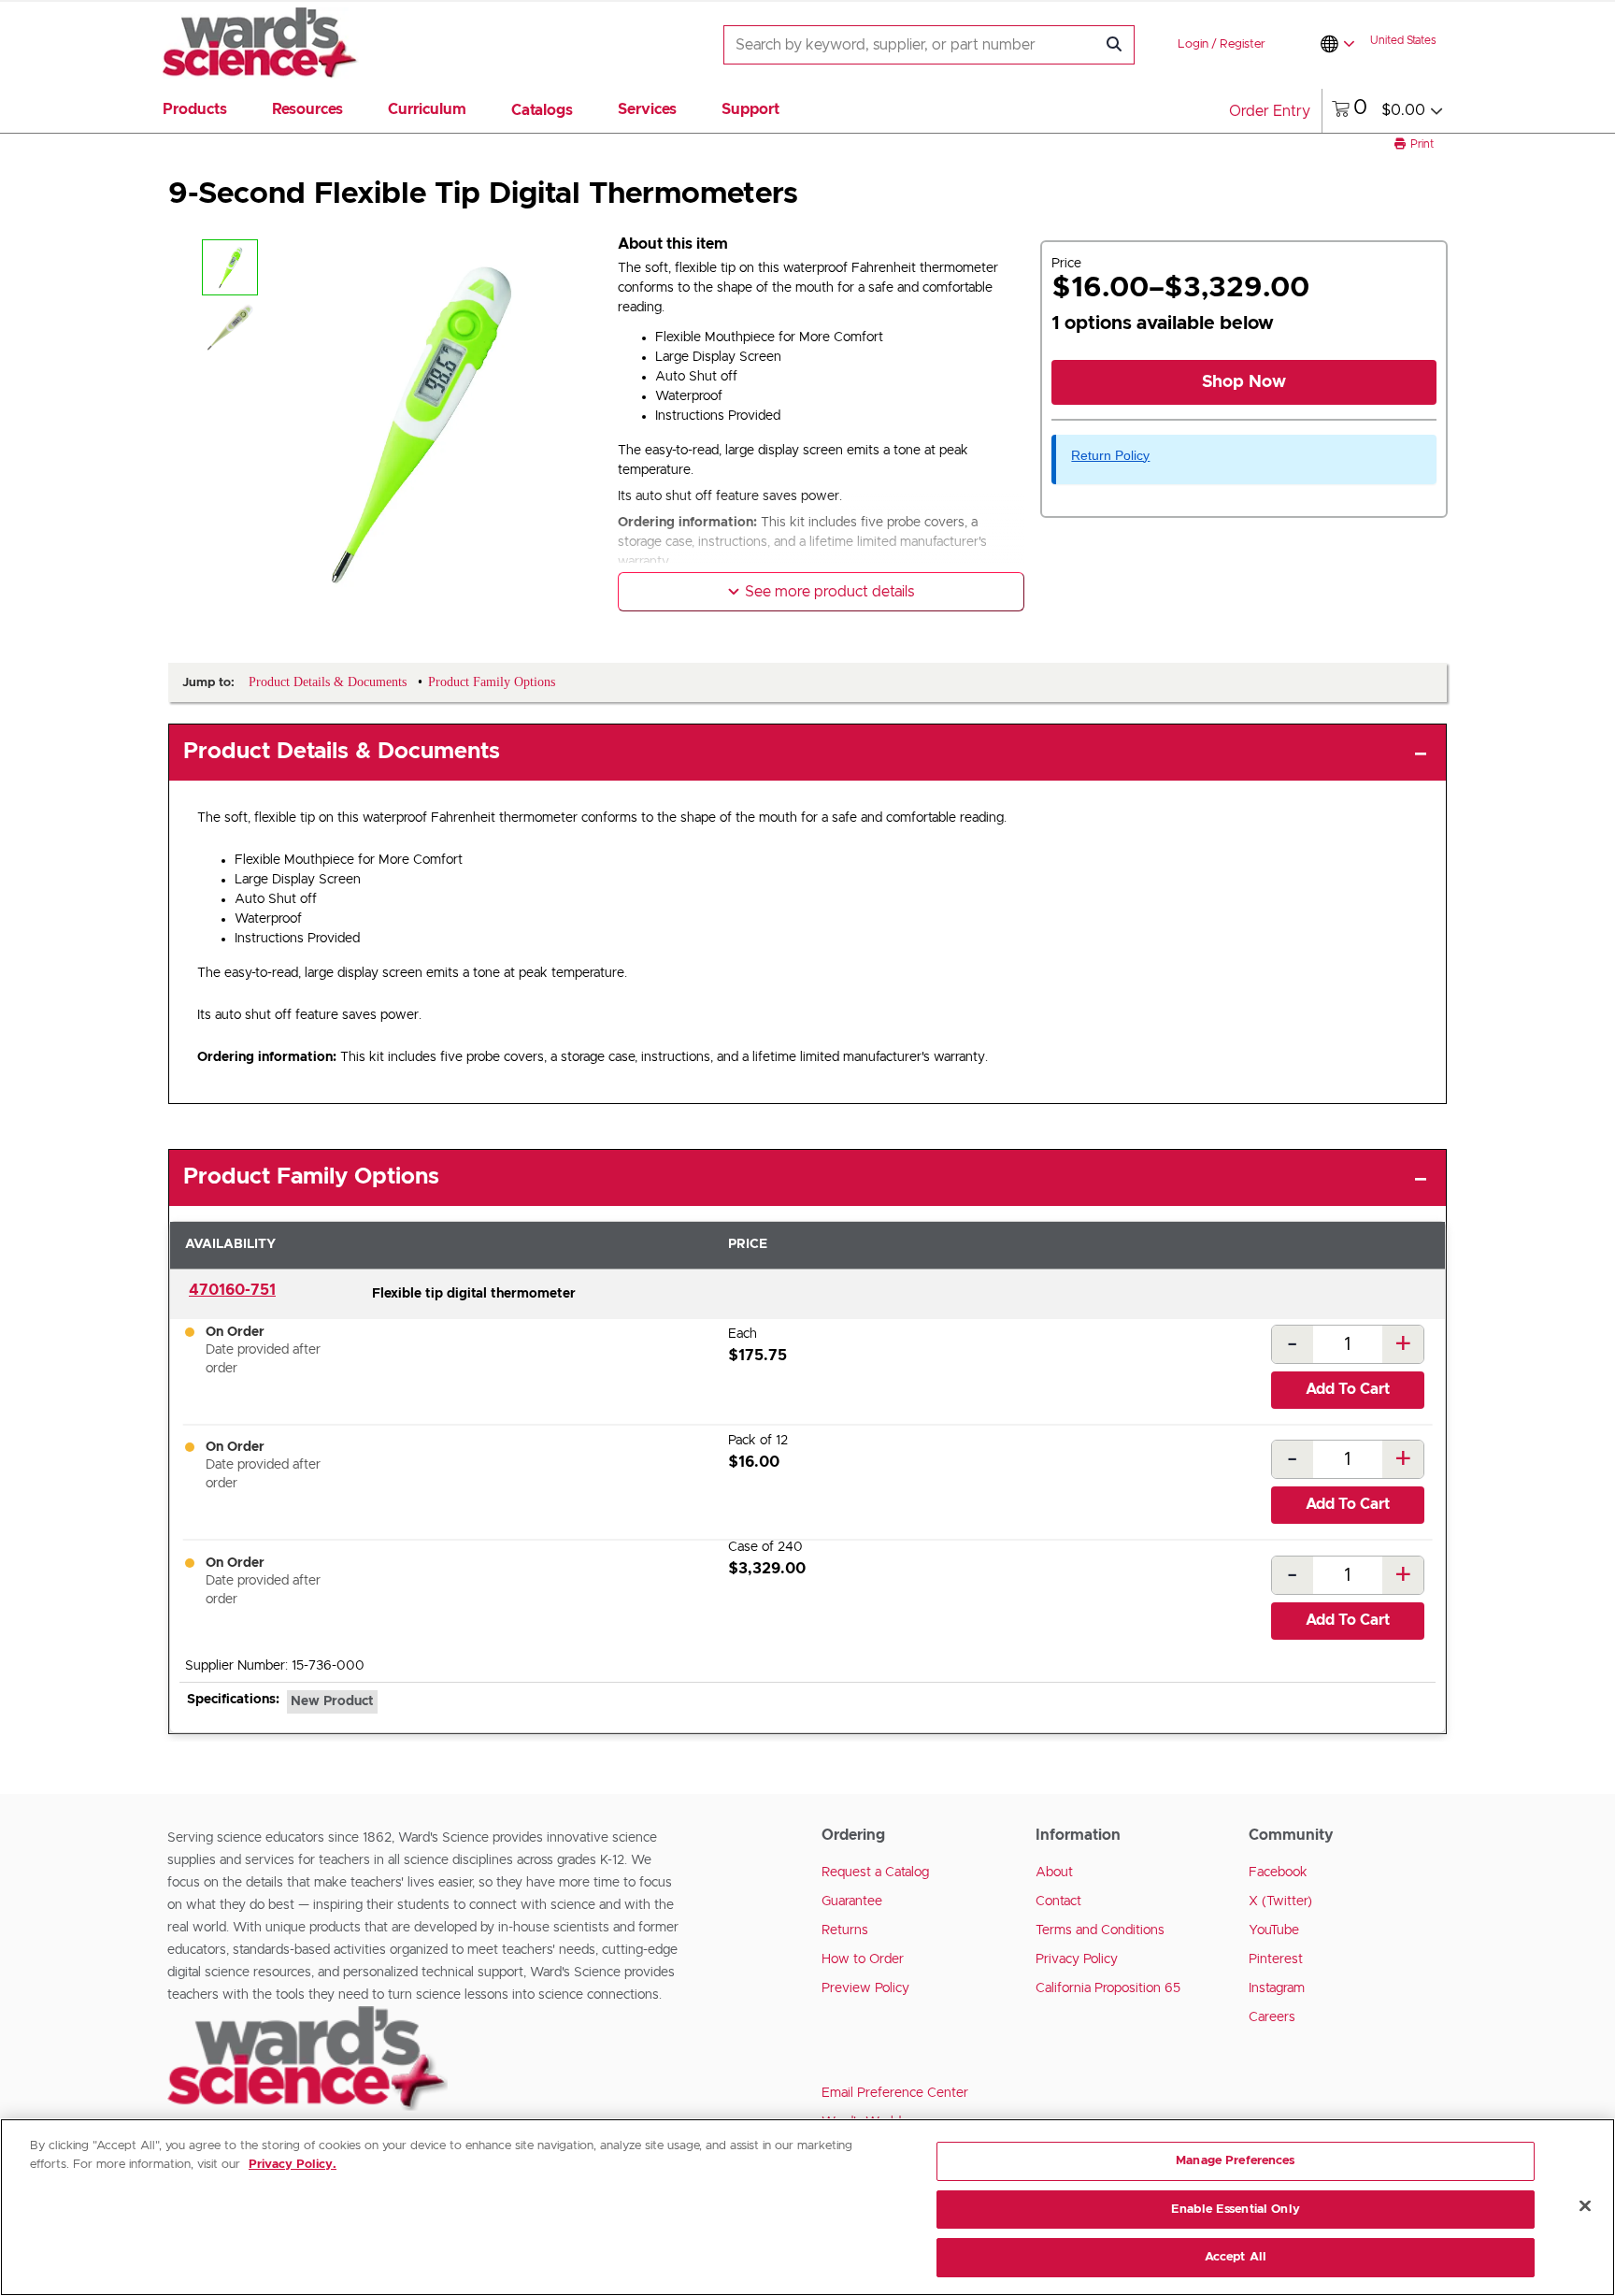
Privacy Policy (1077, 1959)
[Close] (1585, 2206)
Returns (845, 1930)
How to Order (863, 1959)
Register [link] (1243, 44)
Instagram (1277, 1988)
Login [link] (1193, 44)
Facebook (1278, 1873)
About (1054, 1873)
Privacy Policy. (293, 2165)
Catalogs (542, 110)
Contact (1058, 1901)
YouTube (1274, 1930)
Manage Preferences (1235, 2161)
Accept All (1236, 2257)
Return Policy (1110, 455)
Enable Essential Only (1236, 2210)
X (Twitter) (1280, 1901)
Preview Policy (865, 1988)
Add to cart (1348, 1389)
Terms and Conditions (1100, 1930)
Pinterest (1276, 1959)
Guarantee (852, 1901)
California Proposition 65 (1108, 1988)
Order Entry (1270, 111)
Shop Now (1244, 382)
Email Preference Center (895, 2093)
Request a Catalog (875, 1873)
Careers (1272, 2017)
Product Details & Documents (342, 752)
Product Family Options (311, 1177)
